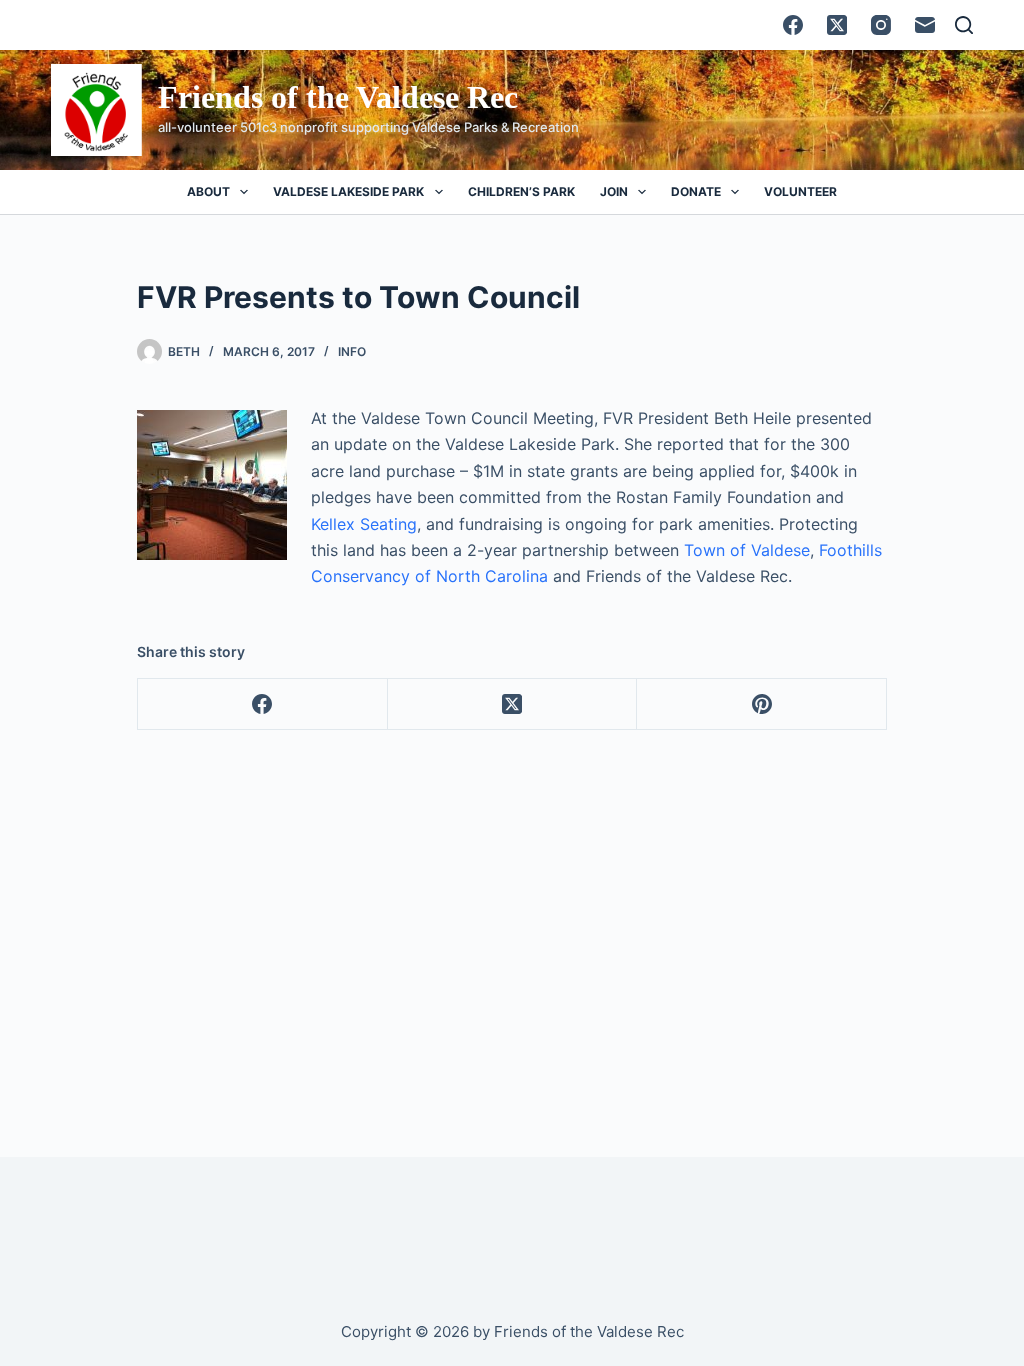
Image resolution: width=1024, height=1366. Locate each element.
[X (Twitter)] (837, 25)
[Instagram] (881, 25)
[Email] (925, 25)
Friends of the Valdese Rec (338, 97)
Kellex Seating (364, 524)
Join (614, 191)
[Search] (964, 25)
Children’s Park (521, 191)
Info (352, 351)
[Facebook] (793, 25)
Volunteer (800, 191)
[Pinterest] (762, 704)
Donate (696, 191)
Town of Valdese (747, 550)
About (208, 191)
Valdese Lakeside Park (348, 191)
